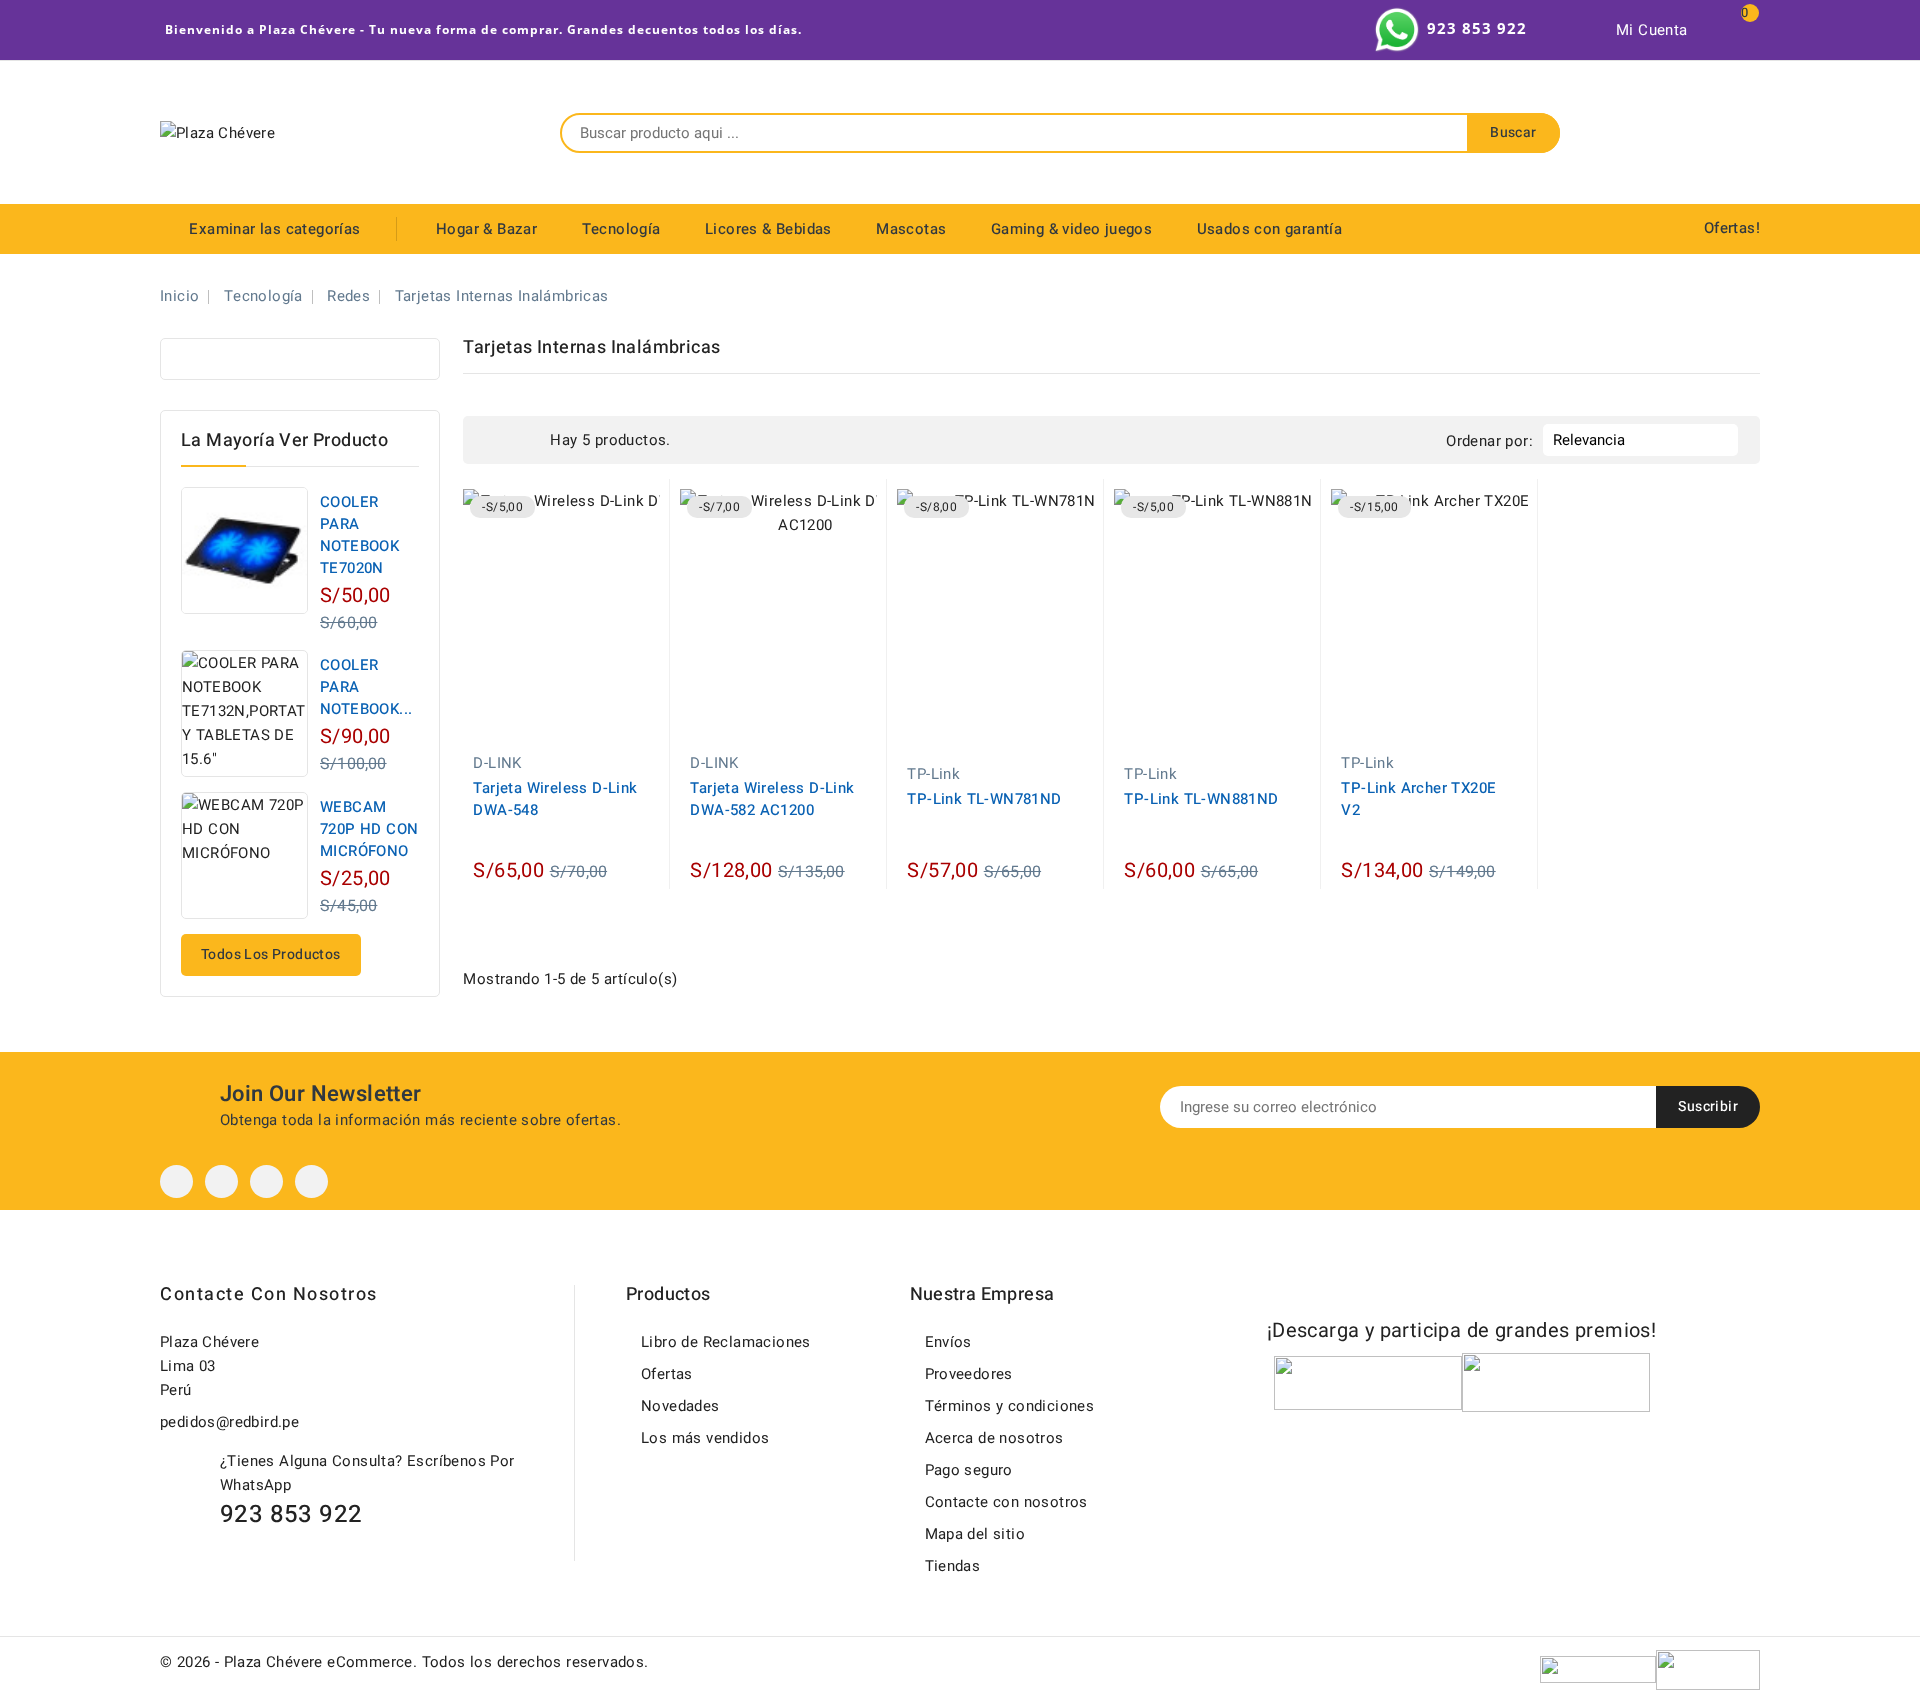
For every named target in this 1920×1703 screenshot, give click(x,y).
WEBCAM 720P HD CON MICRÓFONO (369, 829)
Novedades (680, 1406)
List (525, 440)
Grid (495, 440)
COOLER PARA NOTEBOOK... (366, 687)
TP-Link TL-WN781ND (984, 799)
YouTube (221, 1181)
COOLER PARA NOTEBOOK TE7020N (359, 535)
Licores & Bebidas (768, 229)
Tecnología (621, 229)
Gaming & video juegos (1071, 229)
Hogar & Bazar (486, 229)
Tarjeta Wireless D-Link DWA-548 (555, 799)
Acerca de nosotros (994, 1438)
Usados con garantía (1270, 229)
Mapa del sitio (975, 1534)
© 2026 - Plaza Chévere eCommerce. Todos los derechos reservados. (404, 1662)
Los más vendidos (705, 1438)
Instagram (266, 1181)
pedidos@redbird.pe (229, 1422)
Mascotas (911, 229)
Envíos (948, 1342)
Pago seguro (969, 1470)
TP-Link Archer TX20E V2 (1418, 799)
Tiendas (953, 1566)
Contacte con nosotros (269, 1294)
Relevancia (1638, 440)
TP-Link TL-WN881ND (1201, 799)
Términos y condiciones (1010, 1406)
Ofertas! (1732, 228)
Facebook (176, 1181)
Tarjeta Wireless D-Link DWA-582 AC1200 (772, 799)
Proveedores (969, 1374)
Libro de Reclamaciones (726, 1342)
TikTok (311, 1181)
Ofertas (667, 1374)
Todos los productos (271, 954)
